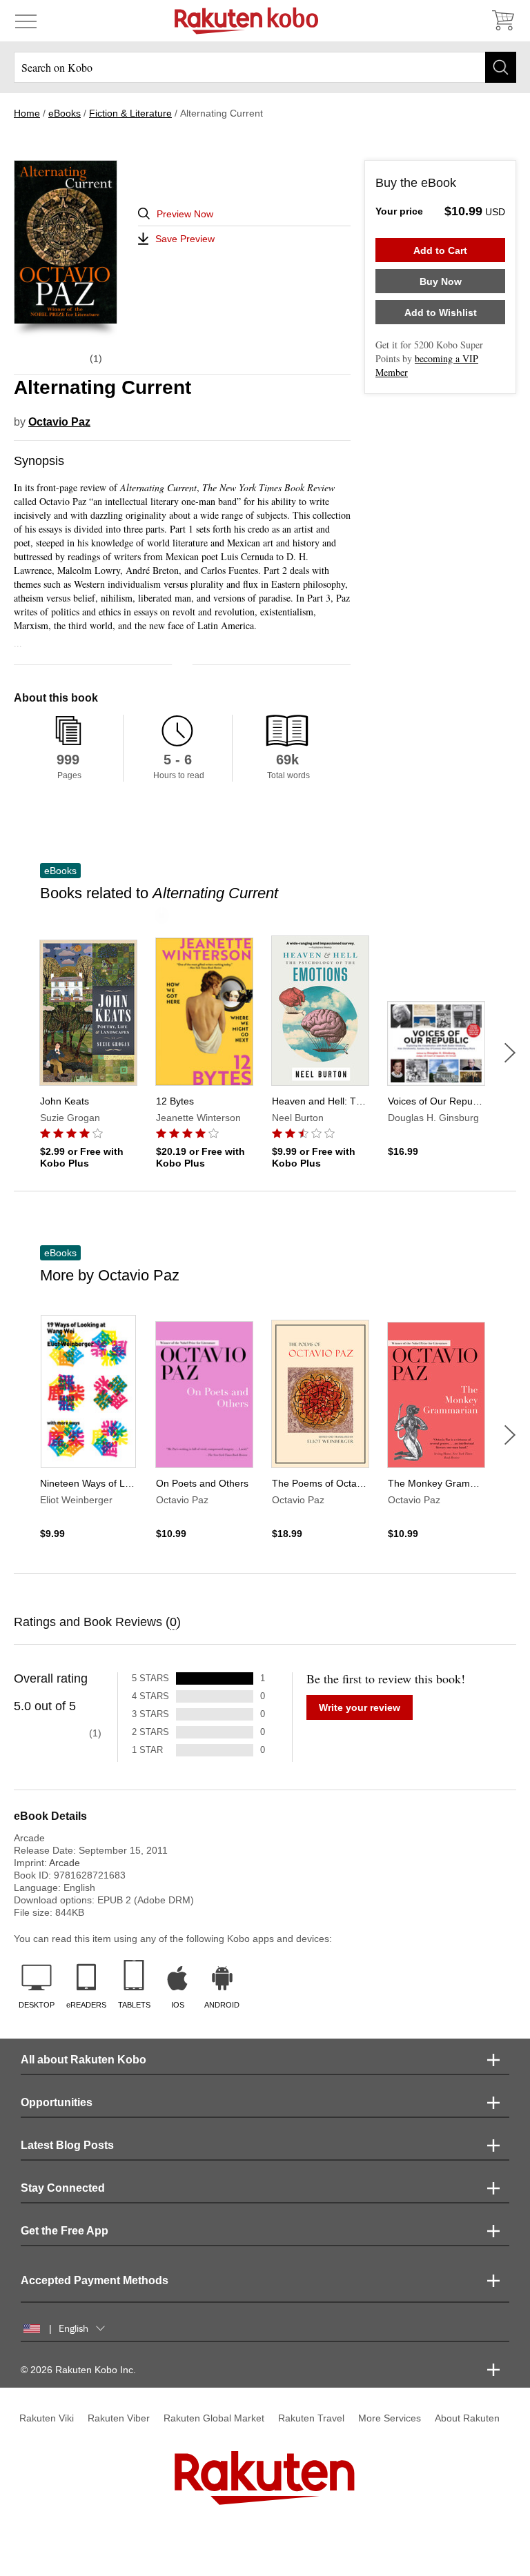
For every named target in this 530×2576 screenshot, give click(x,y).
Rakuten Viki (47, 2418)
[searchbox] (265, 67)
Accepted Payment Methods (95, 2280)
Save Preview (185, 239)
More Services (390, 2418)
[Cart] (502, 21)
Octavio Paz (59, 422)
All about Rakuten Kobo (84, 2060)
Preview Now (185, 214)
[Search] (501, 67)
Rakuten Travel (311, 2418)
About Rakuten (467, 2418)
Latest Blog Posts (67, 2145)
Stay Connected (63, 2188)
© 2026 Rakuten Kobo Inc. (78, 2370)
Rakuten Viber (119, 2418)
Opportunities (57, 2102)
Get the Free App (65, 2231)
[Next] (510, 1053)
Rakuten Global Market (214, 2418)
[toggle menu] (26, 21)
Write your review (360, 1707)
